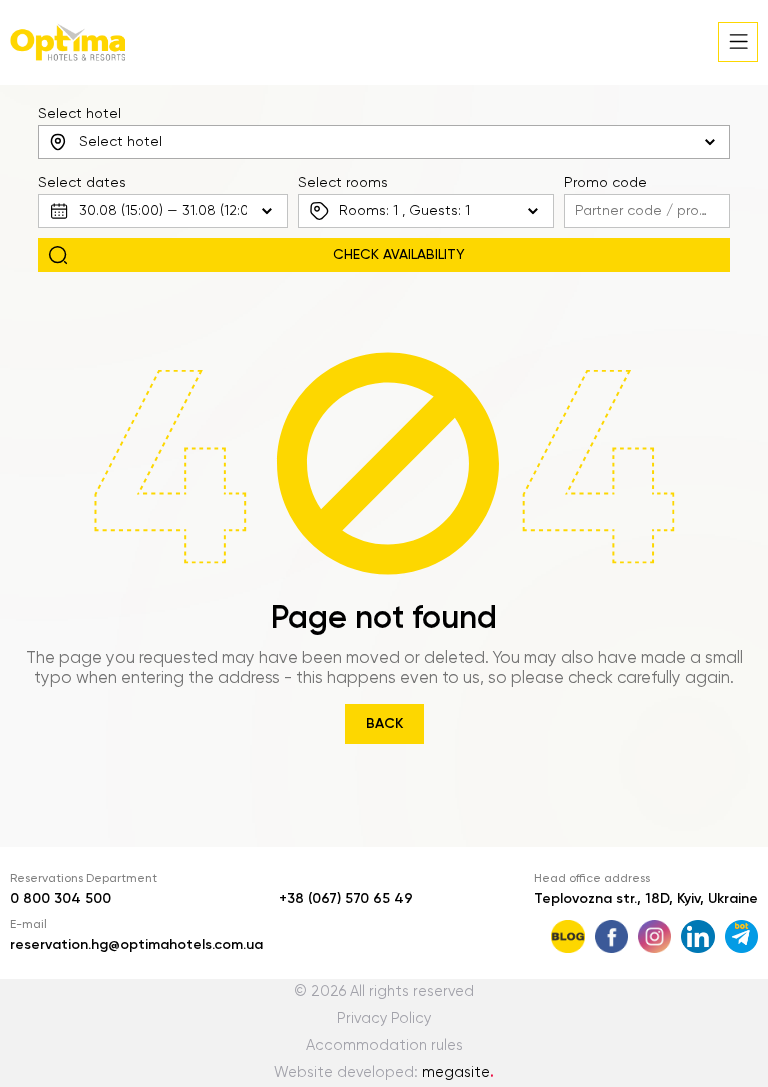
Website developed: (384, 1073)
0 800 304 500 (60, 899)
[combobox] (383, 142)
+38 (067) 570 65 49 (346, 899)
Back (384, 724)
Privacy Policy (384, 1019)
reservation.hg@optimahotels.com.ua (136, 945)
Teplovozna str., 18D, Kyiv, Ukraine (646, 899)
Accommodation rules (384, 1046)
